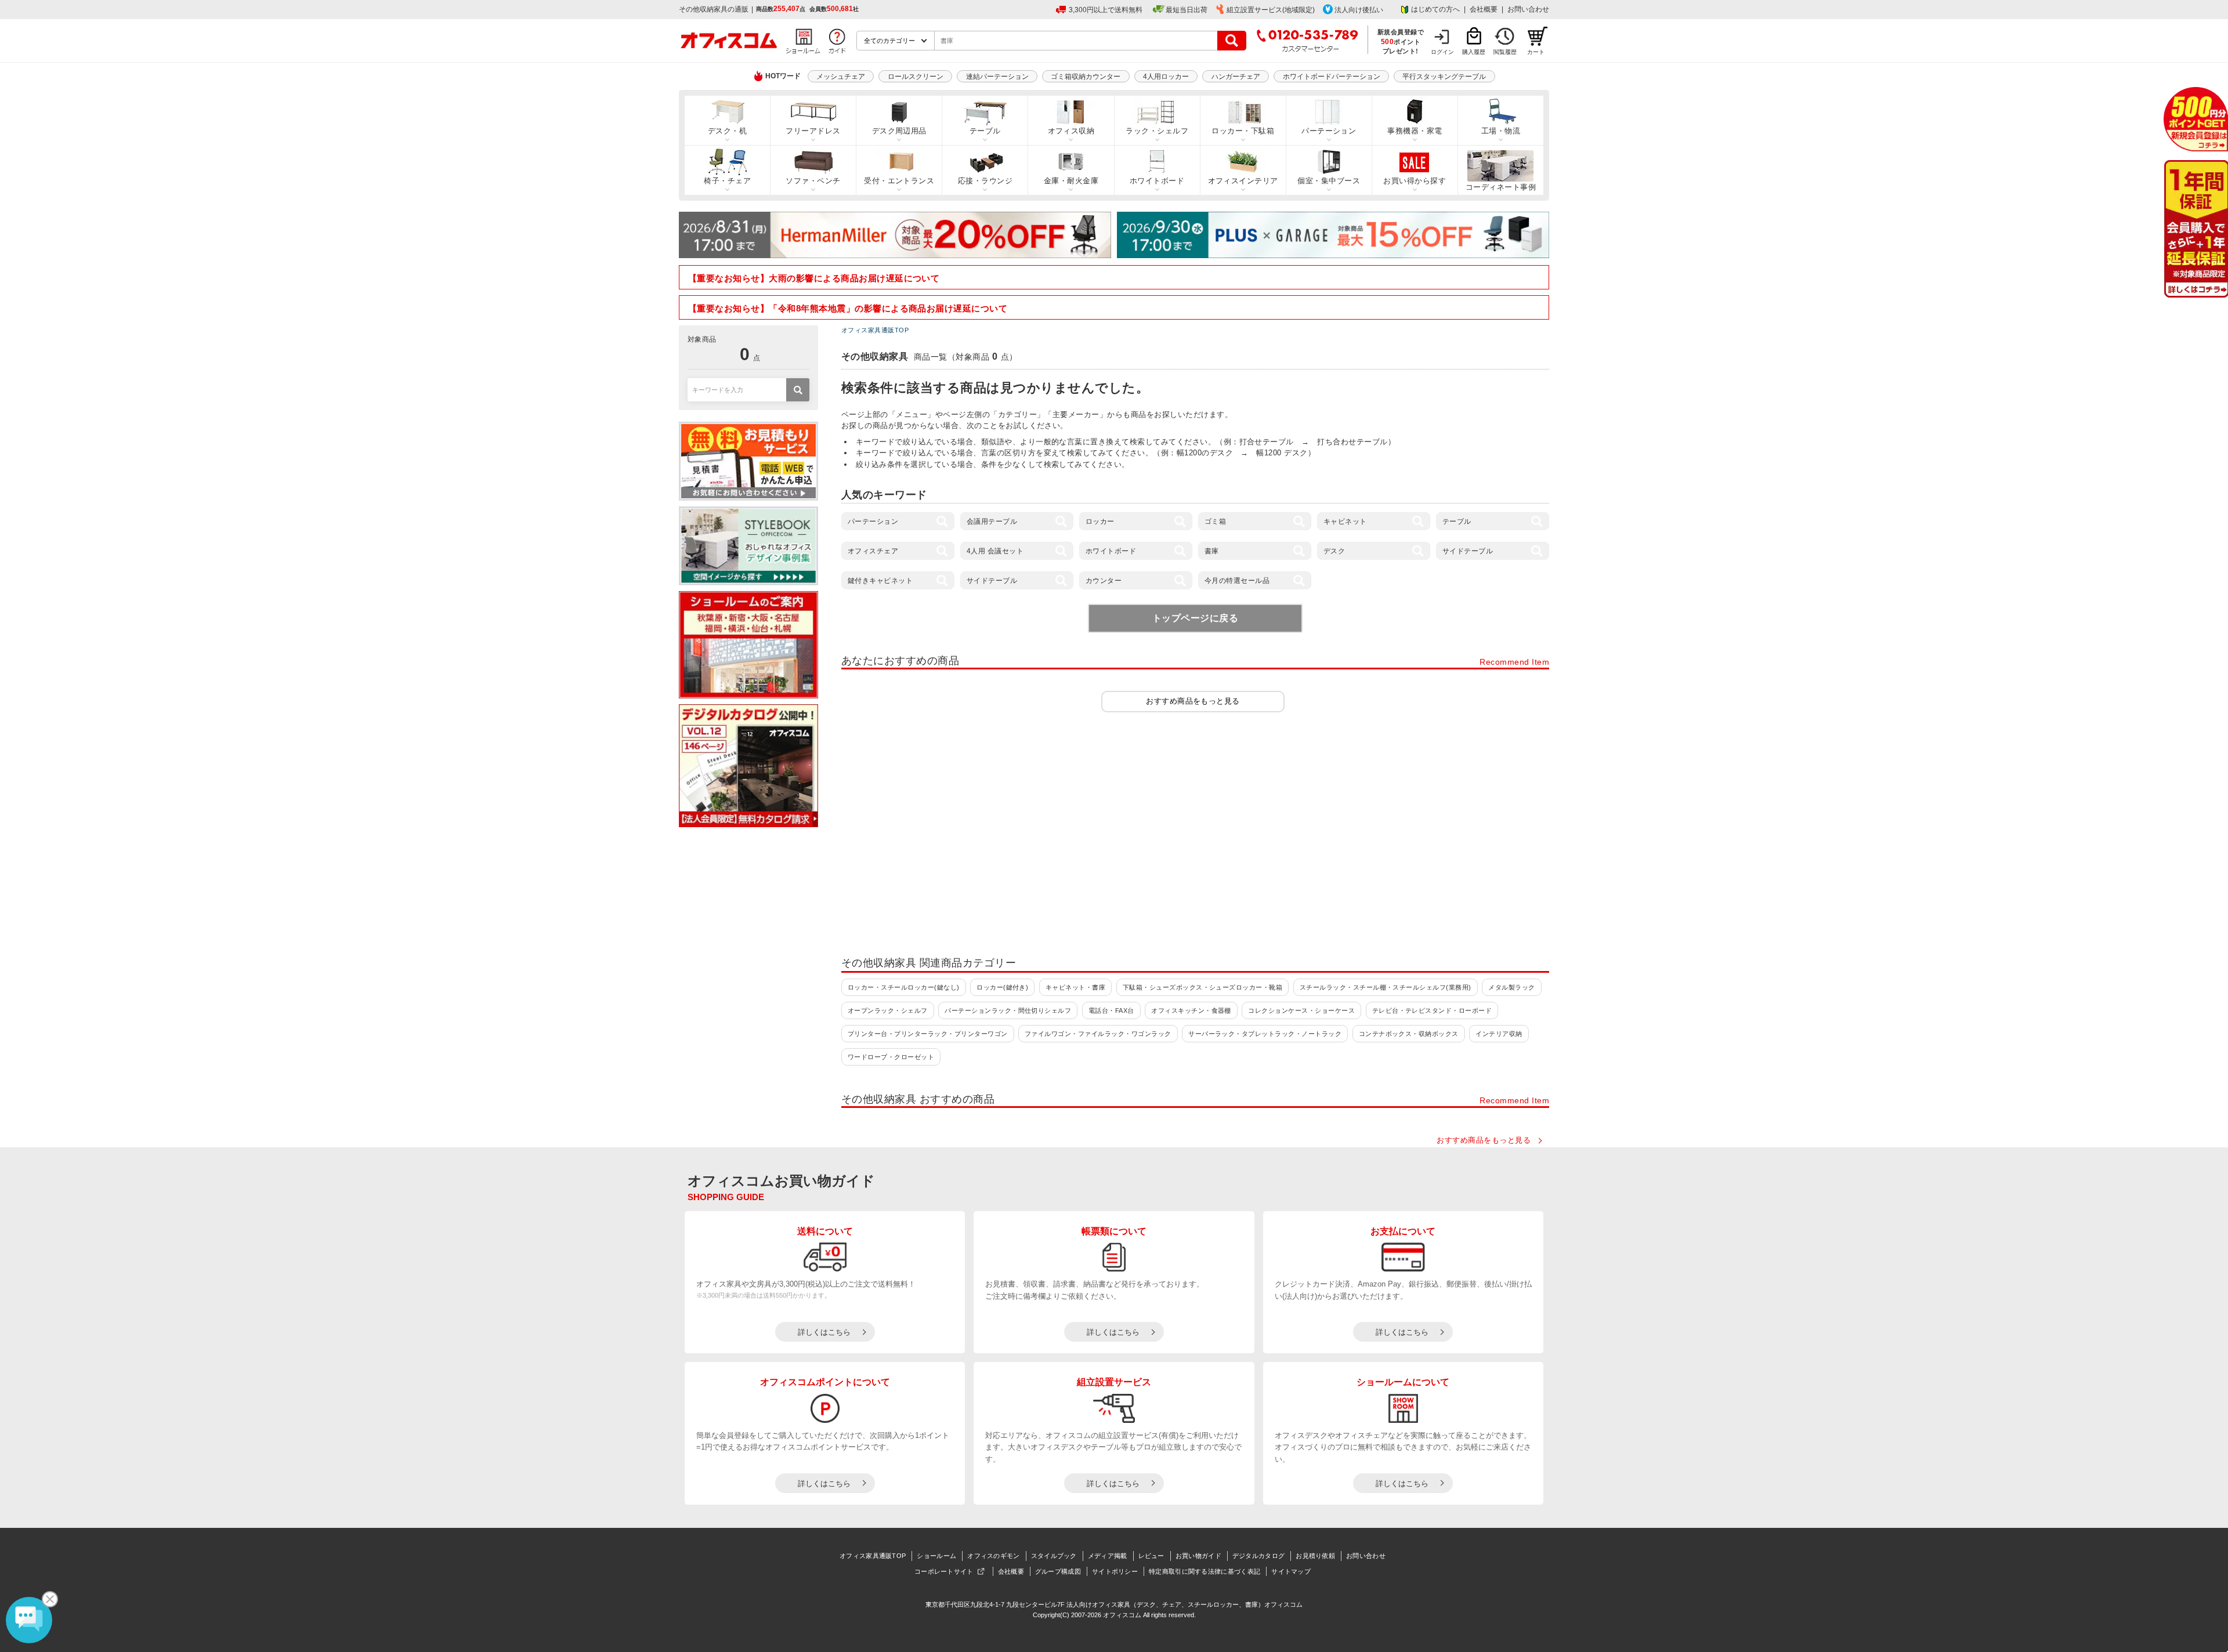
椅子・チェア (727, 181)
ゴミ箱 (1215, 521)
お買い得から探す (1415, 181)
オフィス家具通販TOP (873, 1556)
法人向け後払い (1359, 10)
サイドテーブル (1468, 551)
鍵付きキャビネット (880, 581)
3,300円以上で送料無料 (1106, 10)
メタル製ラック (1511, 987)
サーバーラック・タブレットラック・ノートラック (1265, 1034)
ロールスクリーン (916, 77)
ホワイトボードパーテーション (1332, 77)
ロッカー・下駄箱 (1243, 131)
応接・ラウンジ (985, 181)
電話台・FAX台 (1111, 1010)
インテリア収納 (1499, 1034)
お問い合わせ (1528, 9)
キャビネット (1345, 521)
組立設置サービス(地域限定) (1271, 10)
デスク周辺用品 (899, 131)
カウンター (1104, 581)
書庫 (1212, 551)
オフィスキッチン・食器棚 (1191, 1010)
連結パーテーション (997, 77)
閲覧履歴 (1505, 52)
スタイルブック (1054, 1556)
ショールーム (936, 1556)
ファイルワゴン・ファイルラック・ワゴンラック (1098, 1034)
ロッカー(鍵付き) (1002, 987)
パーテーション (1329, 131)
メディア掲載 (1108, 1556)
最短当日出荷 (1187, 10)
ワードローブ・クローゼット (891, 1057)
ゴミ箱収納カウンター (1086, 77)
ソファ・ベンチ (813, 181)
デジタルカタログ (1258, 1556)
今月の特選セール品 (1237, 581)
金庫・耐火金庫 (1071, 181)
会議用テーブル (992, 521)
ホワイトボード (1157, 181)
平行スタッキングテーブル (1444, 77)
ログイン (1442, 52)
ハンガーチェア (1236, 77)
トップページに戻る (1195, 618)
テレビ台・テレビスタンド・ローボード (1432, 1010)
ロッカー (1100, 521)
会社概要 (1484, 9)
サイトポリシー (1115, 1571)
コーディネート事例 (1501, 187)
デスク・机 (727, 131)
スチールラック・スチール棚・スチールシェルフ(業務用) (1386, 987)
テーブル (985, 131)
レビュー (1151, 1556)
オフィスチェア (873, 551)
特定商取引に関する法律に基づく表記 (1205, 1571)
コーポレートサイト (944, 1571)
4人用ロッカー (1166, 77)
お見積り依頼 (1315, 1556)
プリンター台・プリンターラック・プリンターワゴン (928, 1034)
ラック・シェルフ (1157, 131)
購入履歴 (1474, 52)
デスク (1334, 551)
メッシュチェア (841, 77)
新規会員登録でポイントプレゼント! (1401, 41)
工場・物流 (1501, 131)
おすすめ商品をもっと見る (1193, 701)
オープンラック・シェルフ (888, 1010)
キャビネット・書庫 (1075, 987)
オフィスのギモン (993, 1556)
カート (1536, 52)
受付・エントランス (899, 181)
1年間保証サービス (2195, 229)
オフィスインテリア (1243, 181)
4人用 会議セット (995, 551)
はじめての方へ (1435, 9)
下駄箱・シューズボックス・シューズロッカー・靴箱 (1203, 987)
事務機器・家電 (1415, 131)
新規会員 (2196, 119)
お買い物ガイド (1198, 1556)
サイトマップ (1291, 1571)
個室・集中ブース (1329, 181)
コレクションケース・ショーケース (1301, 1010)
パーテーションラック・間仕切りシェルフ (1008, 1010)
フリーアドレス (813, 131)
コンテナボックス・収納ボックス (1409, 1034)
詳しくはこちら (824, 1332)
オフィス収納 (1071, 131)
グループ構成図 (1058, 1571)
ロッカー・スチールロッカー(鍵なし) (904, 987)
